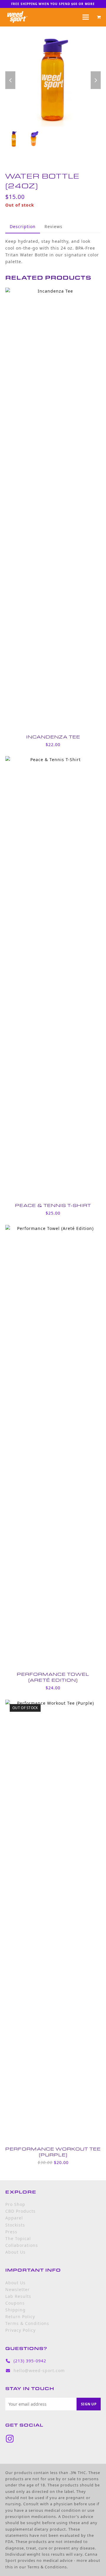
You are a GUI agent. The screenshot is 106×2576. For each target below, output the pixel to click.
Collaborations (22, 2245)
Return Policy (20, 2317)
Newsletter (18, 2289)
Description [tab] (23, 226)
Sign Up (89, 2404)
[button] (99, 17)
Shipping (15, 2310)
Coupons (15, 2303)
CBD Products (20, 2211)
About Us (15, 2252)
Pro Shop (15, 2204)
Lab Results (18, 2296)
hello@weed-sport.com (39, 2370)
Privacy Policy (20, 2330)
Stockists (15, 2225)
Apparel (14, 2218)
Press (11, 2232)
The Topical (18, 2238)
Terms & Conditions (27, 2323)
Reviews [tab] (53, 226)
